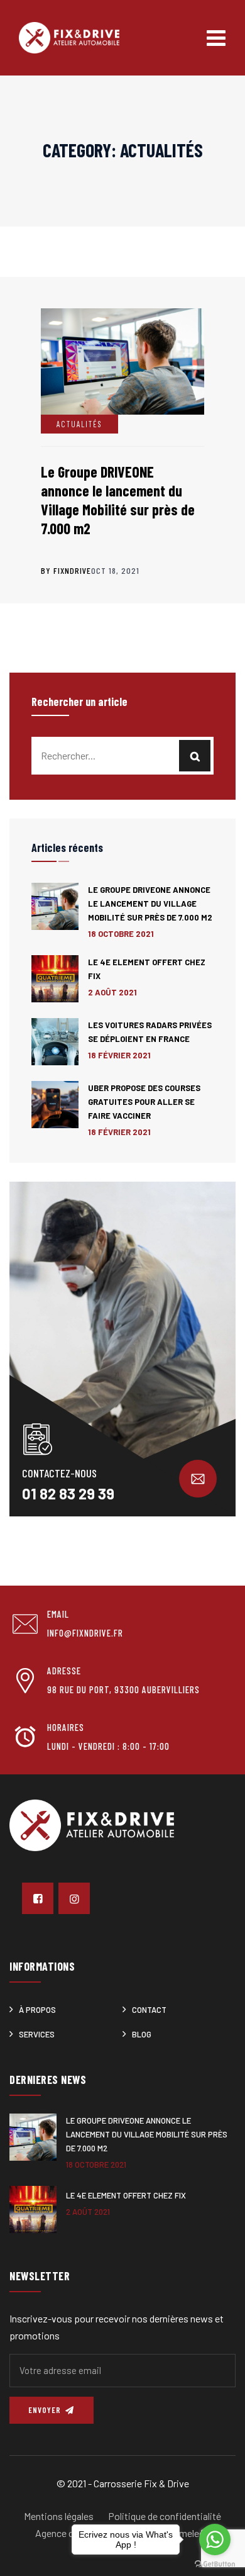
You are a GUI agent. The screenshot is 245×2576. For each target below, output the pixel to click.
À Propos (37, 2010)
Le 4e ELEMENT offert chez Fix (147, 969)
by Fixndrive (66, 570)
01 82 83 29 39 (68, 1493)
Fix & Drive (166, 2483)
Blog (142, 2034)
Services (37, 2034)
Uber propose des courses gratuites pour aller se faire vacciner (144, 1102)
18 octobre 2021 (121, 934)
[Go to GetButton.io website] (215, 2563)
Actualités (79, 424)
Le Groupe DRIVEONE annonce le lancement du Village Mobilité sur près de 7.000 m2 (118, 500)
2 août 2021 (112, 992)
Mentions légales (59, 2516)
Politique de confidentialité (165, 2516)
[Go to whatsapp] (215, 2540)
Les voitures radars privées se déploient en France (150, 1032)
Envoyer (46, 2410)
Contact (149, 2010)
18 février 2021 (119, 1055)
